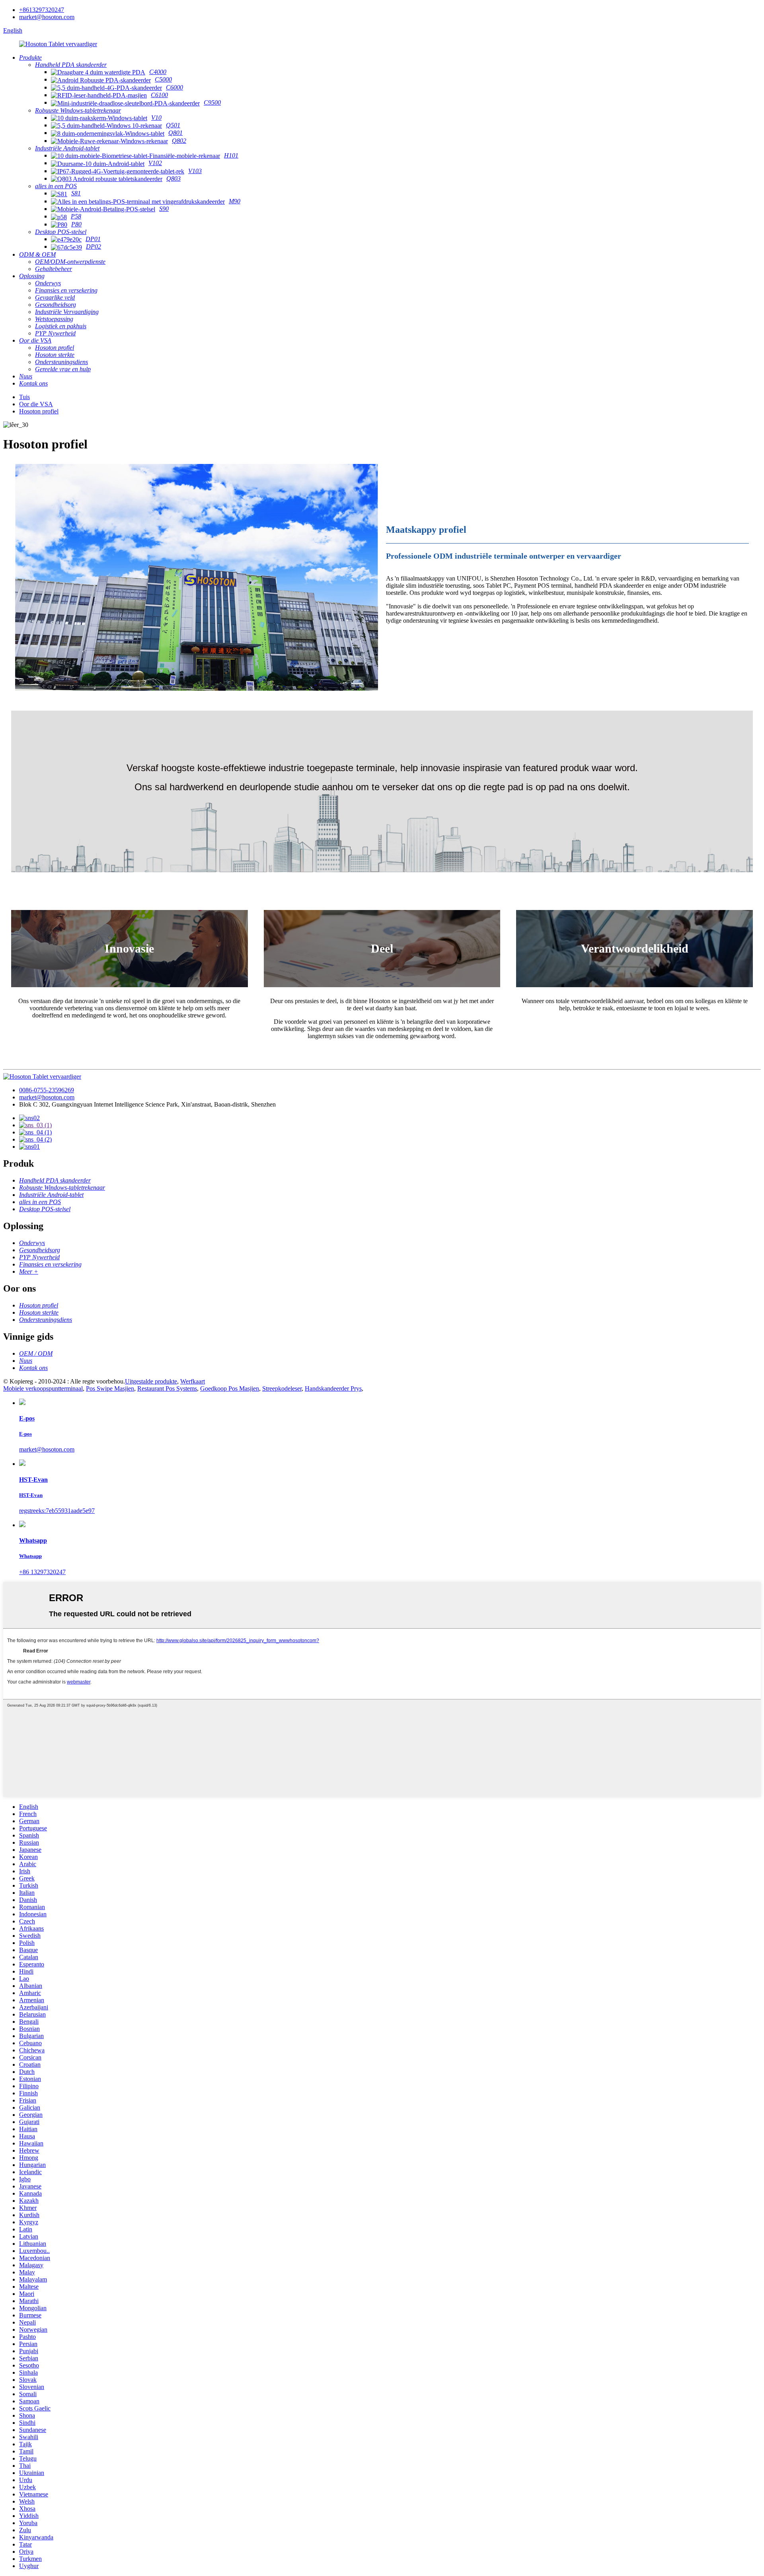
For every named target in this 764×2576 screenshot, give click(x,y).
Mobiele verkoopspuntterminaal (43, 1388)
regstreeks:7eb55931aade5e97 (57, 1511)
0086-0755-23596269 (47, 1090)
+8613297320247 (42, 10)
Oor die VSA (36, 404)
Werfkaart (193, 1381)
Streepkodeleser (282, 1388)
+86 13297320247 (42, 1572)
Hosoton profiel (39, 411)
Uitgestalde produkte (151, 1381)
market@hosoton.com (47, 17)
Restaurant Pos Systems (167, 1388)
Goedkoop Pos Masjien (230, 1388)
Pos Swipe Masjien (110, 1388)
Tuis (24, 397)
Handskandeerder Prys (333, 1388)
